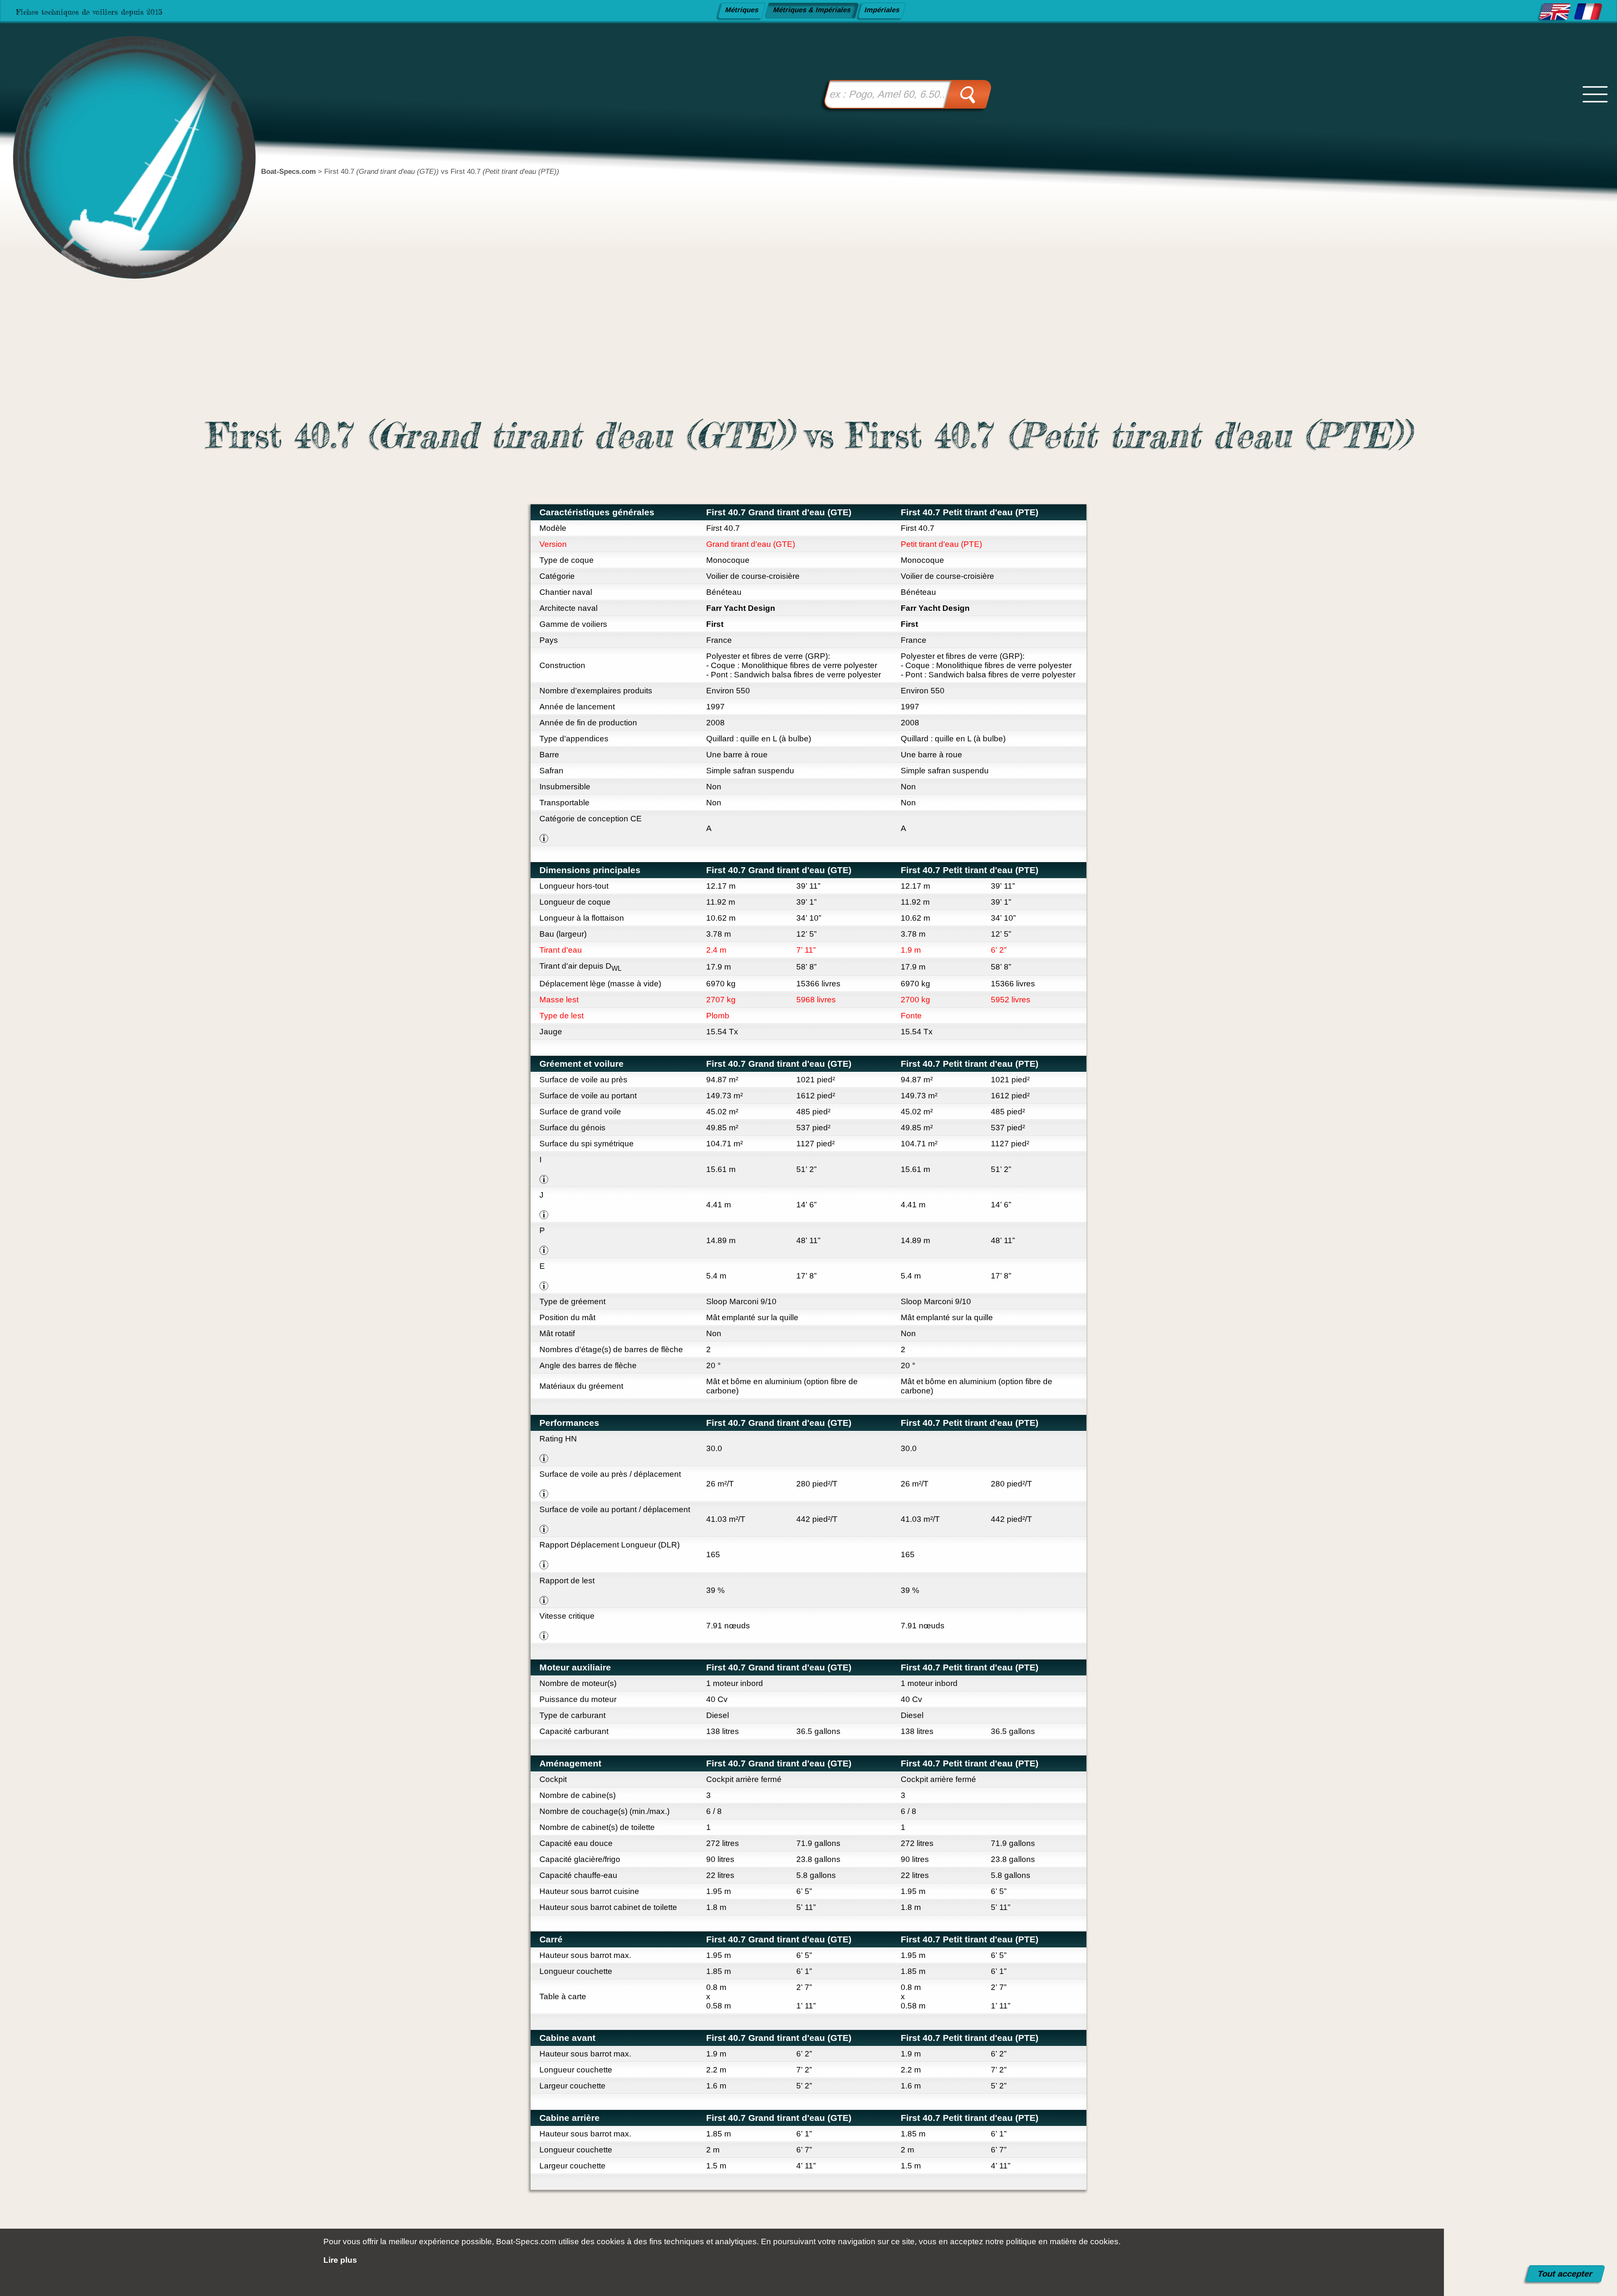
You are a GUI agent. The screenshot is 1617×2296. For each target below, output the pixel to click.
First (715, 624)
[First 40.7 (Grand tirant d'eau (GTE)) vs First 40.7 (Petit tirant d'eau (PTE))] (1555, 12)
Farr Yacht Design (741, 608)
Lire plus (340, 2260)
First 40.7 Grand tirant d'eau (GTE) (779, 512)
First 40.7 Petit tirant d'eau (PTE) (970, 512)
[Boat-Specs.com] (121, 130)
